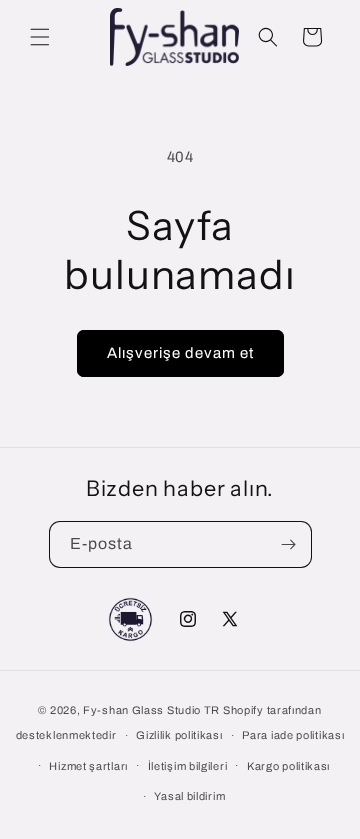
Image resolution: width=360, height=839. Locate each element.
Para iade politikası (293, 735)
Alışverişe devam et (180, 353)
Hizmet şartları (88, 766)
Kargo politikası (288, 766)
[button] (40, 37)
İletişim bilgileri (188, 766)
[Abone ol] (289, 544)
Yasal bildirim (189, 796)
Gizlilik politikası (179, 735)
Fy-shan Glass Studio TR (151, 710)
